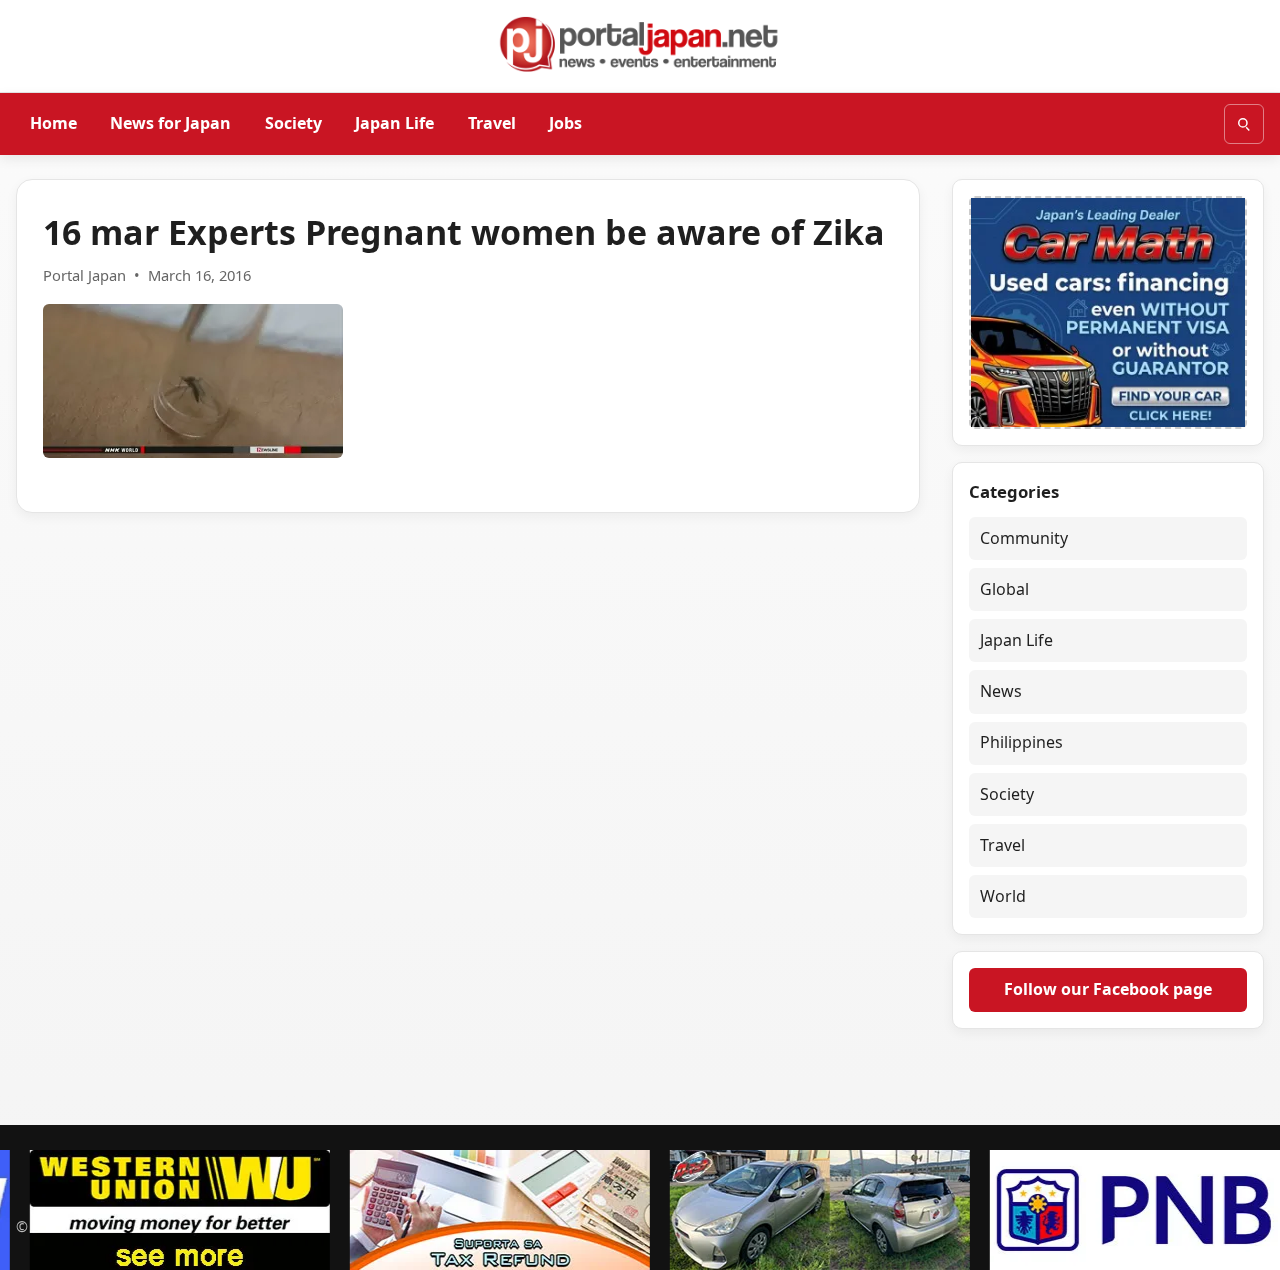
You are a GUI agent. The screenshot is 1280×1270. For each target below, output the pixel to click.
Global (1004, 589)
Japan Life (394, 123)
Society (293, 123)
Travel (492, 123)
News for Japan (170, 123)
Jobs (565, 123)
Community (1024, 538)
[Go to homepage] (640, 44)
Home (53, 123)
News (1001, 691)
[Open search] (1244, 124)
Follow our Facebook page (1108, 989)
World (1003, 896)
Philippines (1021, 742)
